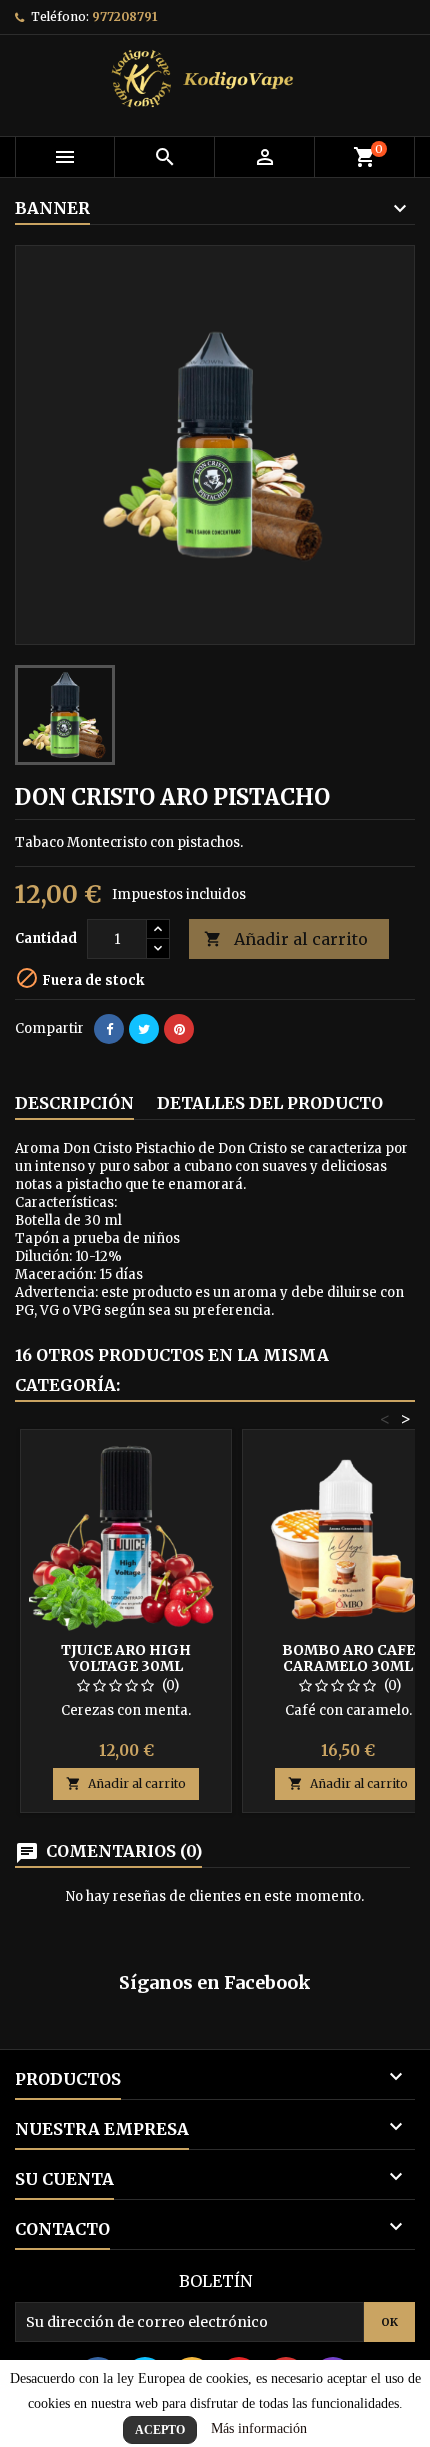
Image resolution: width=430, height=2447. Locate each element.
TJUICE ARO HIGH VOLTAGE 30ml (126, 1658)
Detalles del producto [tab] (270, 1103)
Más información (259, 2428)
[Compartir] (109, 1029)
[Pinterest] (179, 1029)
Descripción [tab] (74, 1103)
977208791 (124, 16)
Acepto (160, 2430)
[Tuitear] (144, 1029)
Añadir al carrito (286, 939)
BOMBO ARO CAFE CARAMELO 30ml (348, 1658)
